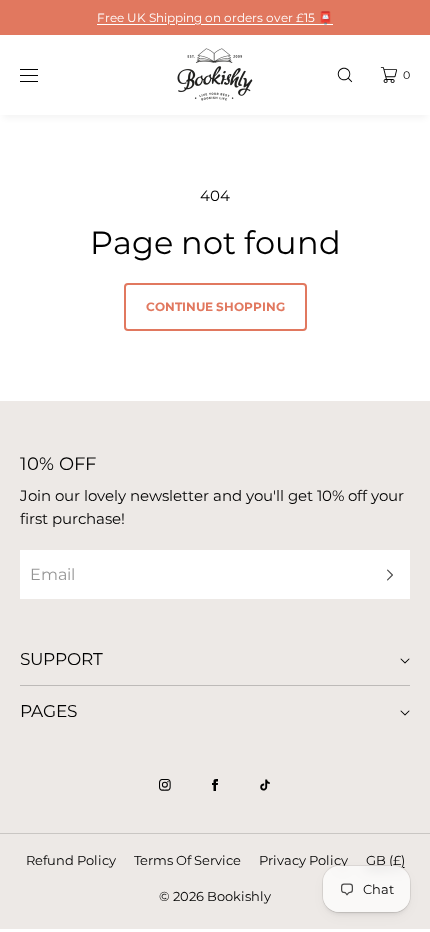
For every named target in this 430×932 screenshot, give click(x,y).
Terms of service (187, 860)
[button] (345, 74)
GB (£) (385, 860)
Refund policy (71, 860)
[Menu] (44, 74)
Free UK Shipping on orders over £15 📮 (215, 17)
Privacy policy (303, 860)
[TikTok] (265, 785)
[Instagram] (165, 785)
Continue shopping (215, 306)
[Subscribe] (385, 574)
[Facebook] (215, 785)
